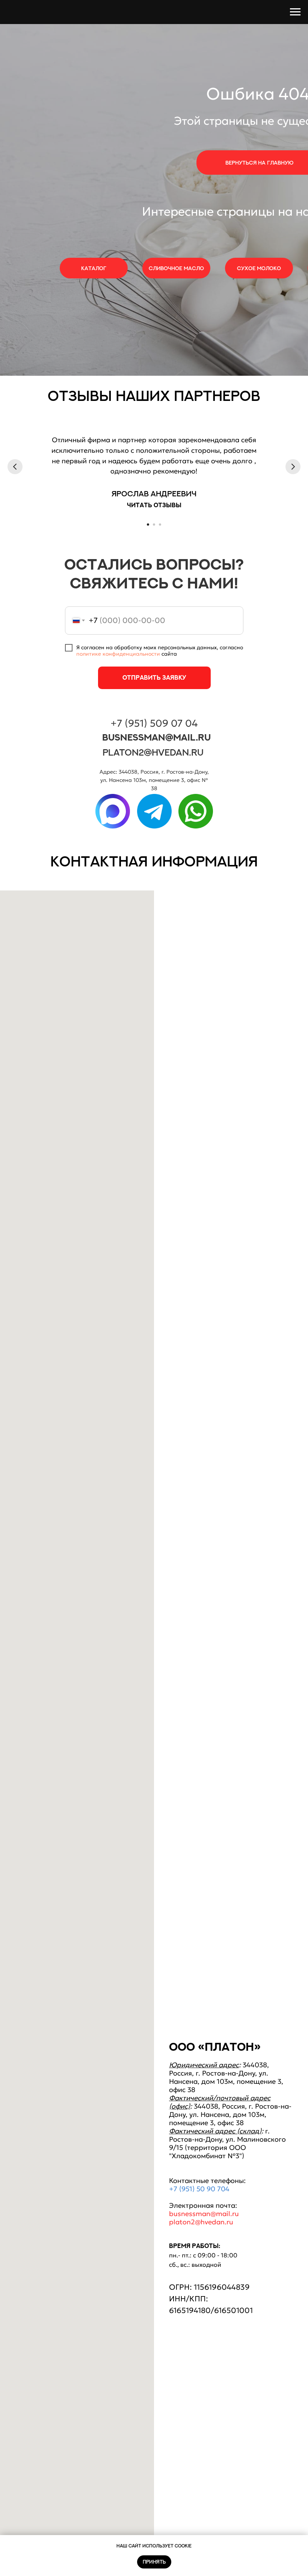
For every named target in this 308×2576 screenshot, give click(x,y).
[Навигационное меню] (295, 12)
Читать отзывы (154, 505)
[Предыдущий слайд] (15, 467)
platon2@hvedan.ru (153, 752)
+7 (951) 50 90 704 (199, 2189)
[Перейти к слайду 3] (160, 525)
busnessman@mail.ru (156, 737)
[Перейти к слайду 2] (154, 525)
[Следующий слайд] (293, 467)
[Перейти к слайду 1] (148, 525)
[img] (113, 811)
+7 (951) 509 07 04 (154, 723)
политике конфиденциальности (118, 654)
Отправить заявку (154, 677)
